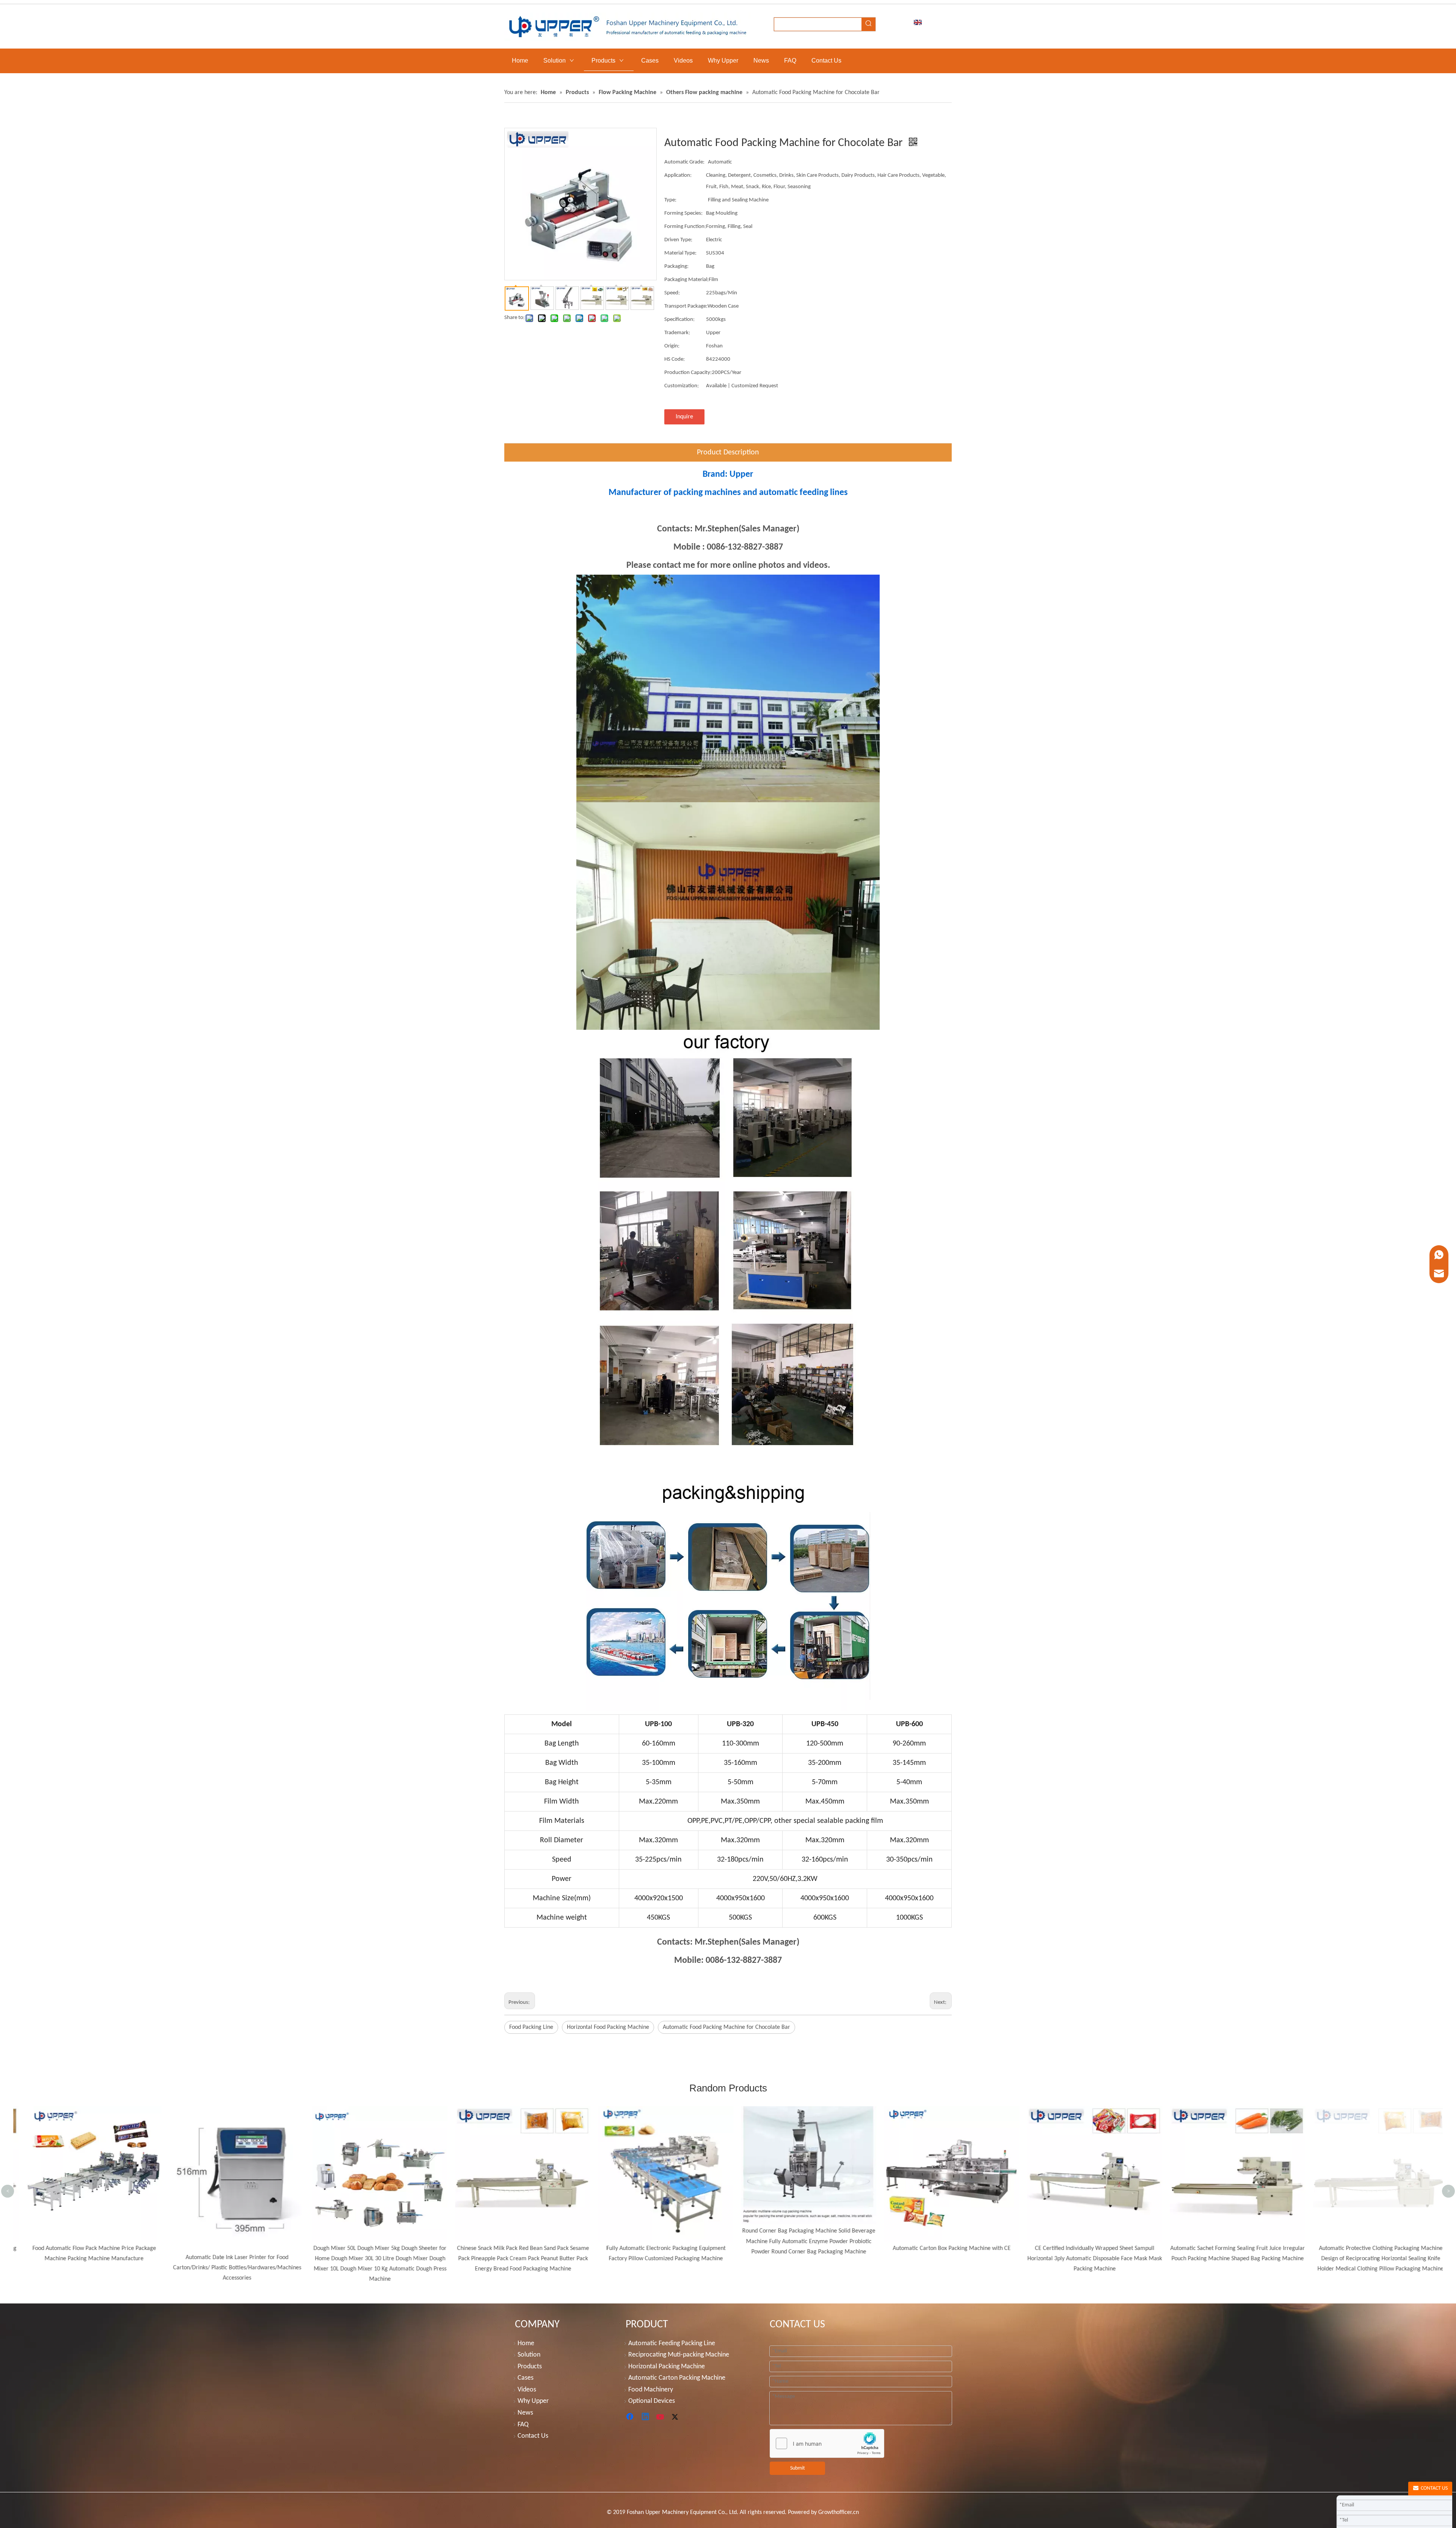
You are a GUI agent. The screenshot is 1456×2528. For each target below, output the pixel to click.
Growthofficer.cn (839, 2512)
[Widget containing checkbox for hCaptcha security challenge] (827, 2444)
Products (530, 2367)
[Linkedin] (646, 2417)
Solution (529, 2355)
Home (526, 2343)
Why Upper (533, 2401)
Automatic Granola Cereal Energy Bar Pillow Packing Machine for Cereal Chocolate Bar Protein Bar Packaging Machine (1371, 2123)
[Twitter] (676, 2417)
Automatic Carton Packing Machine (677, 2378)
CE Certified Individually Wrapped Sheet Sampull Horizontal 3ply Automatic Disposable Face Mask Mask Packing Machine (799, 2259)
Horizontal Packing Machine (667, 2367)
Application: (678, 175)
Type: (670, 200)
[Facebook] (631, 2417)
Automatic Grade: (684, 162)
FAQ (523, 2425)
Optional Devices (652, 2401)
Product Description (728, 452)
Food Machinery (651, 2390)
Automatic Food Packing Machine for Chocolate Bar (726, 2027)
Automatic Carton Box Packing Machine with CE (657, 2248)
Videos (527, 2390)
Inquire (684, 417)
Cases (526, 2378)
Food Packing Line (531, 2027)
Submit (798, 2468)
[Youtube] (661, 2417)
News (525, 2413)
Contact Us (533, 2436)
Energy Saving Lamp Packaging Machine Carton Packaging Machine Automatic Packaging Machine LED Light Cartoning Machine (1228, 2123)
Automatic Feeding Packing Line (672, 2343)
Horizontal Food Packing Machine (608, 2027)
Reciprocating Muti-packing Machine (679, 2355)
